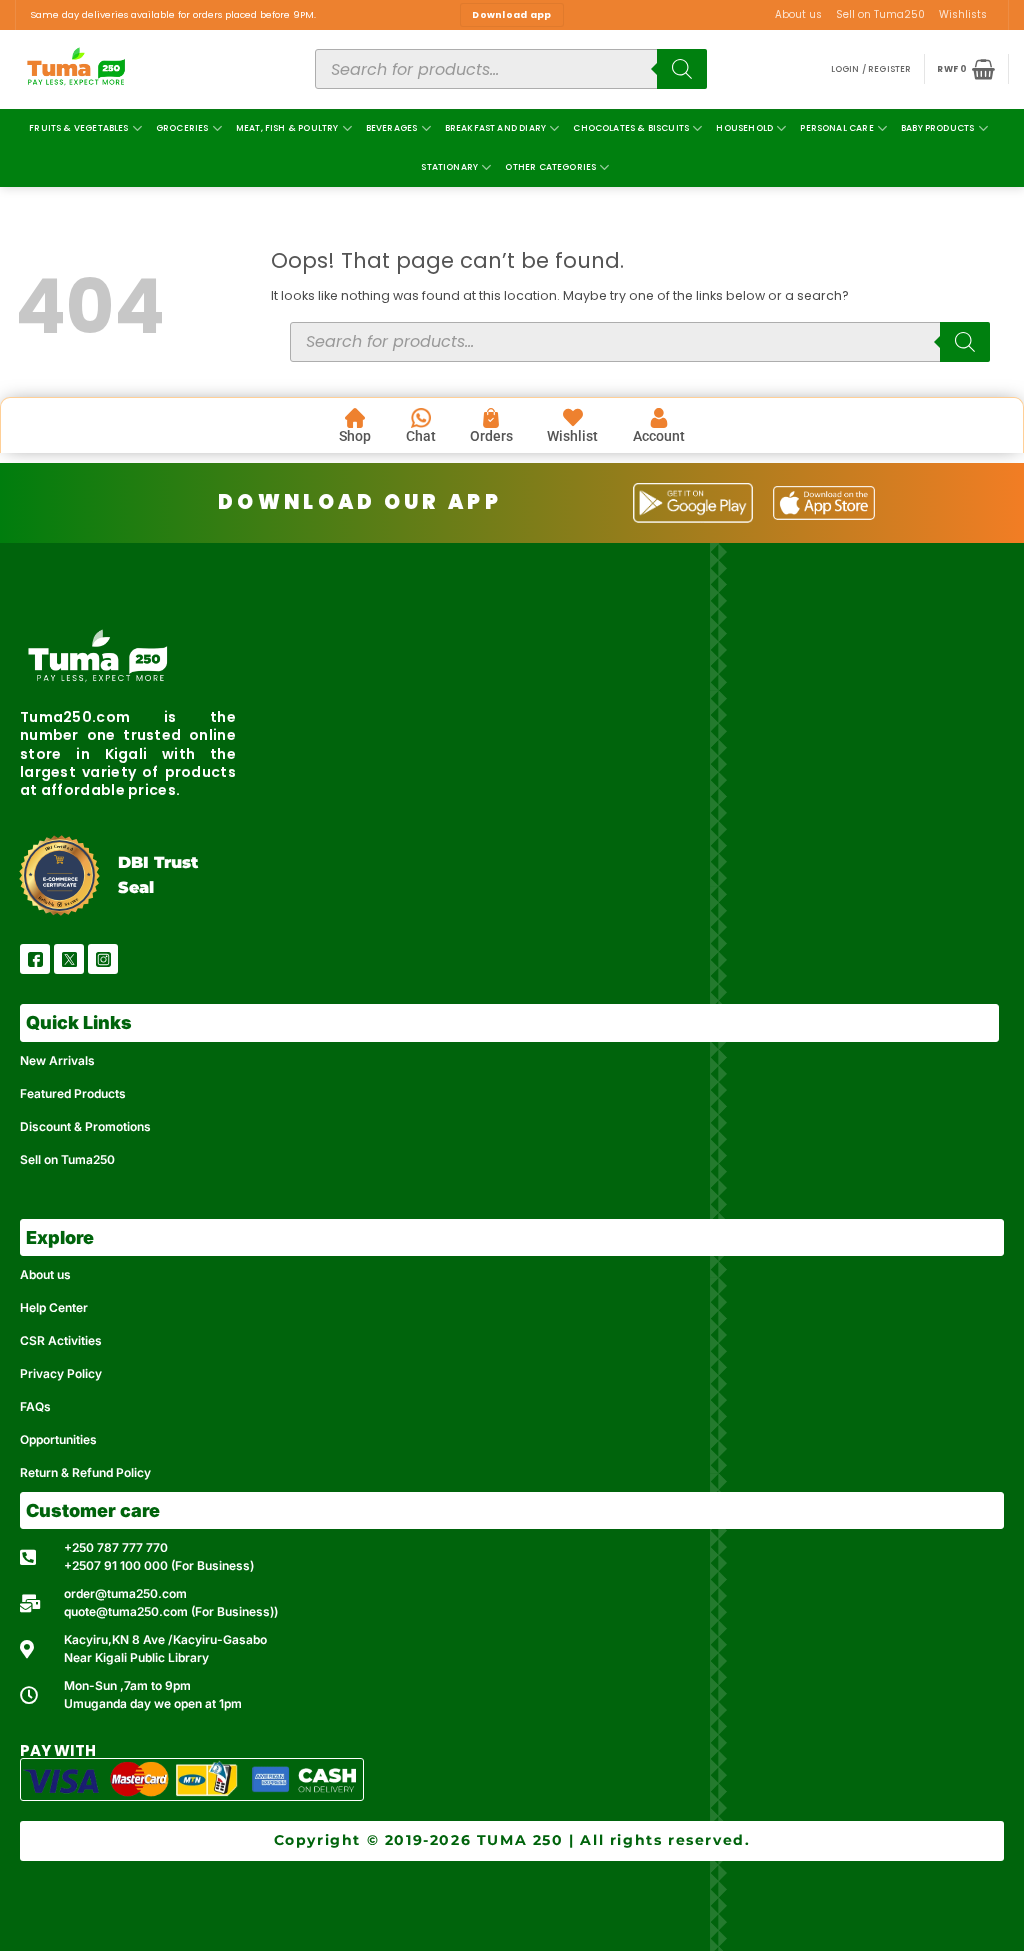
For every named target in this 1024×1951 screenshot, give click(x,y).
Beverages (392, 128)
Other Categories (550, 167)
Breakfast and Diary (495, 128)
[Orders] (491, 418)
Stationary (449, 167)
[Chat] (421, 418)
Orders (491, 436)
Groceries (182, 128)
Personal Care (836, 128)
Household (744, 128)
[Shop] (355, 418)
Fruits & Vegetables (78, 128)
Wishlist (572, 436)
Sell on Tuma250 (880, 14)
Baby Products (937, 128)
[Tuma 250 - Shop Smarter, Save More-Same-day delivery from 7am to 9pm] (150, 69)
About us (798, 14)
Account (659, 436)
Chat (421, 436)
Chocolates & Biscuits (631, 128)
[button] (871, 69)
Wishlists (963, 14)
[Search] (682, 69)
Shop (355, 436)
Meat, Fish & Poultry (287, 128)
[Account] (659, 418)
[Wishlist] (573, 418)
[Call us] (1000, 22)
